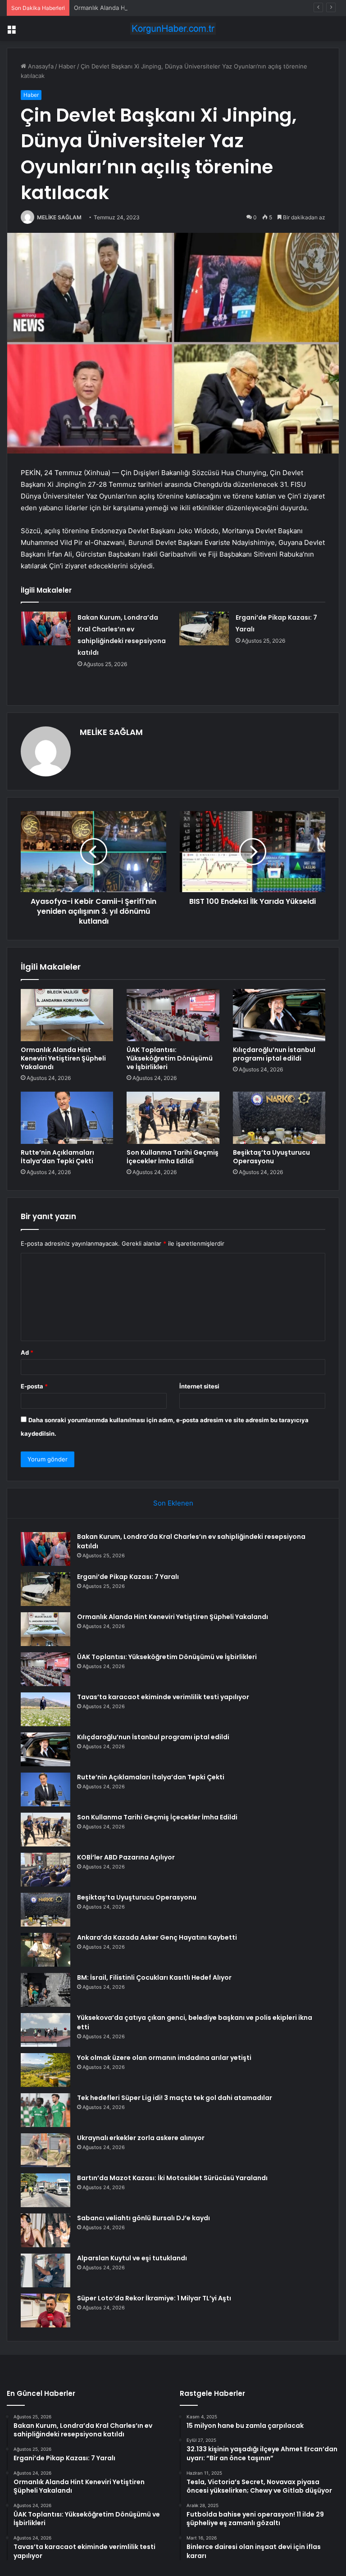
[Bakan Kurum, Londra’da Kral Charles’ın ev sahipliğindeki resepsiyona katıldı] (46, 628)
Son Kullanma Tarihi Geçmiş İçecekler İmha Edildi (173, 1157)
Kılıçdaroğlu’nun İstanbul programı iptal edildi (274, 1054)
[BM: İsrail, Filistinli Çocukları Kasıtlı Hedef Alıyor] (46, 1990)
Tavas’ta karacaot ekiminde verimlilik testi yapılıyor (163, 1697)
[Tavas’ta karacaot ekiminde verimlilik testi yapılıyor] (46, 1709)
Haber (67, 66)
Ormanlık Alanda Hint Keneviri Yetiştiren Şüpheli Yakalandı (155, 8)
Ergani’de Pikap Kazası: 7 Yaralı (128, 1577)
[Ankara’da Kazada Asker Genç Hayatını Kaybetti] (46, 1950)
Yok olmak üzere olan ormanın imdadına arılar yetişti (164, 2058)
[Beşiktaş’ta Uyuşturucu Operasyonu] (279, 1118)
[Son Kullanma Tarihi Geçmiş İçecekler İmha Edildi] (173, 1118)
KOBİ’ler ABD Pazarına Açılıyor (126, 1857)
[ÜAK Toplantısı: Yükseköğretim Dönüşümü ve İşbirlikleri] (173, 1015)
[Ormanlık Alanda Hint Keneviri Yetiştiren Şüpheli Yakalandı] (67, 1015)
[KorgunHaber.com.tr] (173, 29)
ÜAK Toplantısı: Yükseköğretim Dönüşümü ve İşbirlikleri (170, 1058)
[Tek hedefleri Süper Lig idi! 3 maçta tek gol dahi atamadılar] (46, 2110)
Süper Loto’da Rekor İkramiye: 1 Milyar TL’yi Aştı (154, 2298)
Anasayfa (40, 66)
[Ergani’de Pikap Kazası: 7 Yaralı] (204, 628)
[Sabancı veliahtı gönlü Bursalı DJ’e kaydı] (46, 2230)
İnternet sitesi (199, 1386)
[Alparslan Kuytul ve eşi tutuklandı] (46, 2270)
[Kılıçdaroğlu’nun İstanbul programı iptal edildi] (279, 1015)
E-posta (34, 1386)
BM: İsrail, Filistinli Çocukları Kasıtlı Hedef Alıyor (154, 1977)
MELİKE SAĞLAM (59, 217)
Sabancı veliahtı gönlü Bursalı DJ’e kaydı (143, 2218)
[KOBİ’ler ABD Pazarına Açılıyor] (46, 1870)
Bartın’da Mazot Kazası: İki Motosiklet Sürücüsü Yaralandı (172, 2178)
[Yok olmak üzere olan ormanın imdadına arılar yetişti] (46, 2070)
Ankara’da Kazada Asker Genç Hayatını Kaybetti (157, 1937)
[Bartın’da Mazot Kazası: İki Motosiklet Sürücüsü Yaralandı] (46, 2190)
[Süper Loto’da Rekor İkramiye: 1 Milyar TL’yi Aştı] (46, 2311)
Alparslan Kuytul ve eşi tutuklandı (132, 2258)
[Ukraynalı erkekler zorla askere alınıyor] (46, 2150)
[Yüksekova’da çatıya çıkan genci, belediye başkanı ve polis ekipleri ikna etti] (46, 2030)
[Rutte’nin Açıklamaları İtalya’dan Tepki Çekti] (67, 1118)
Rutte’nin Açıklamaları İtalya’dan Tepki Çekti (57, 1157)
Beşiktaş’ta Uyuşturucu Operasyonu (271, 1157)
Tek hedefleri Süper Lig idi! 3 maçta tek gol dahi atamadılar (175, 2098)
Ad (27, 1352)
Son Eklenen (173, 1503)
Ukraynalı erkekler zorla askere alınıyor (141, 2138)
